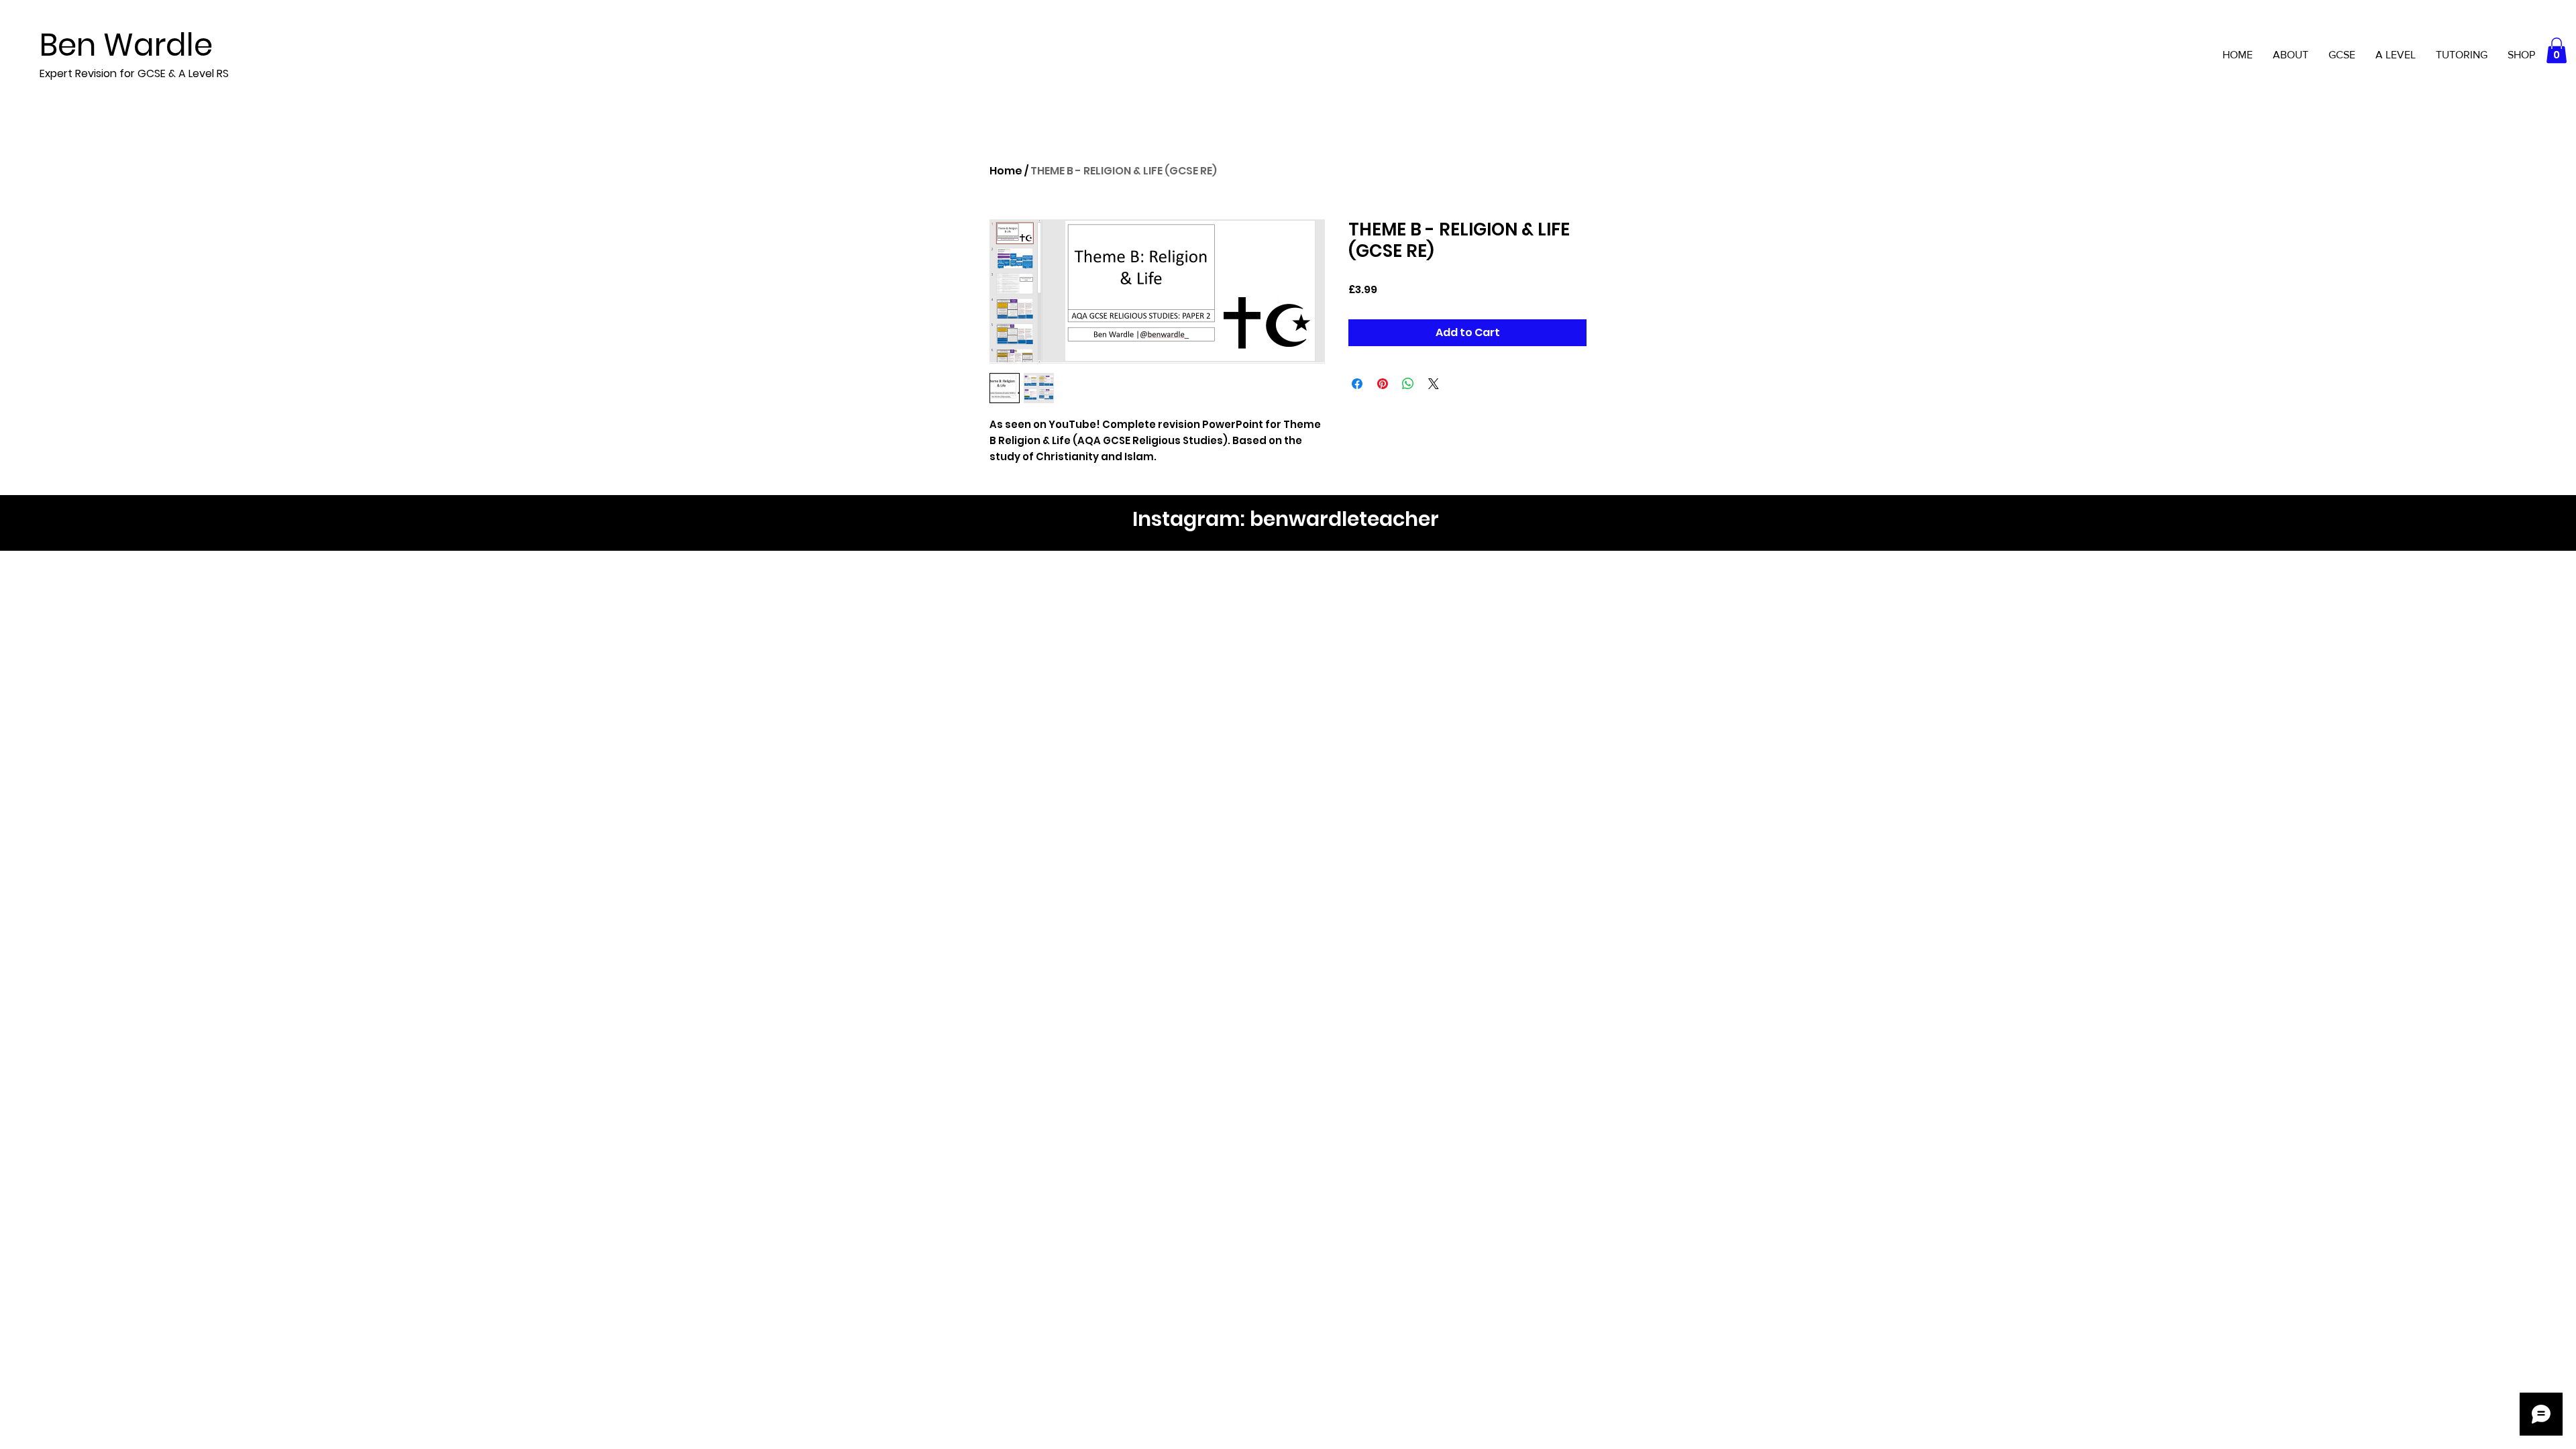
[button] (2557, 50)
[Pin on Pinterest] (1383, 384)
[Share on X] (1434, 384)
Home (1006, 171)
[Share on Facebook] (1357, 384)
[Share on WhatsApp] (1408, 384)
